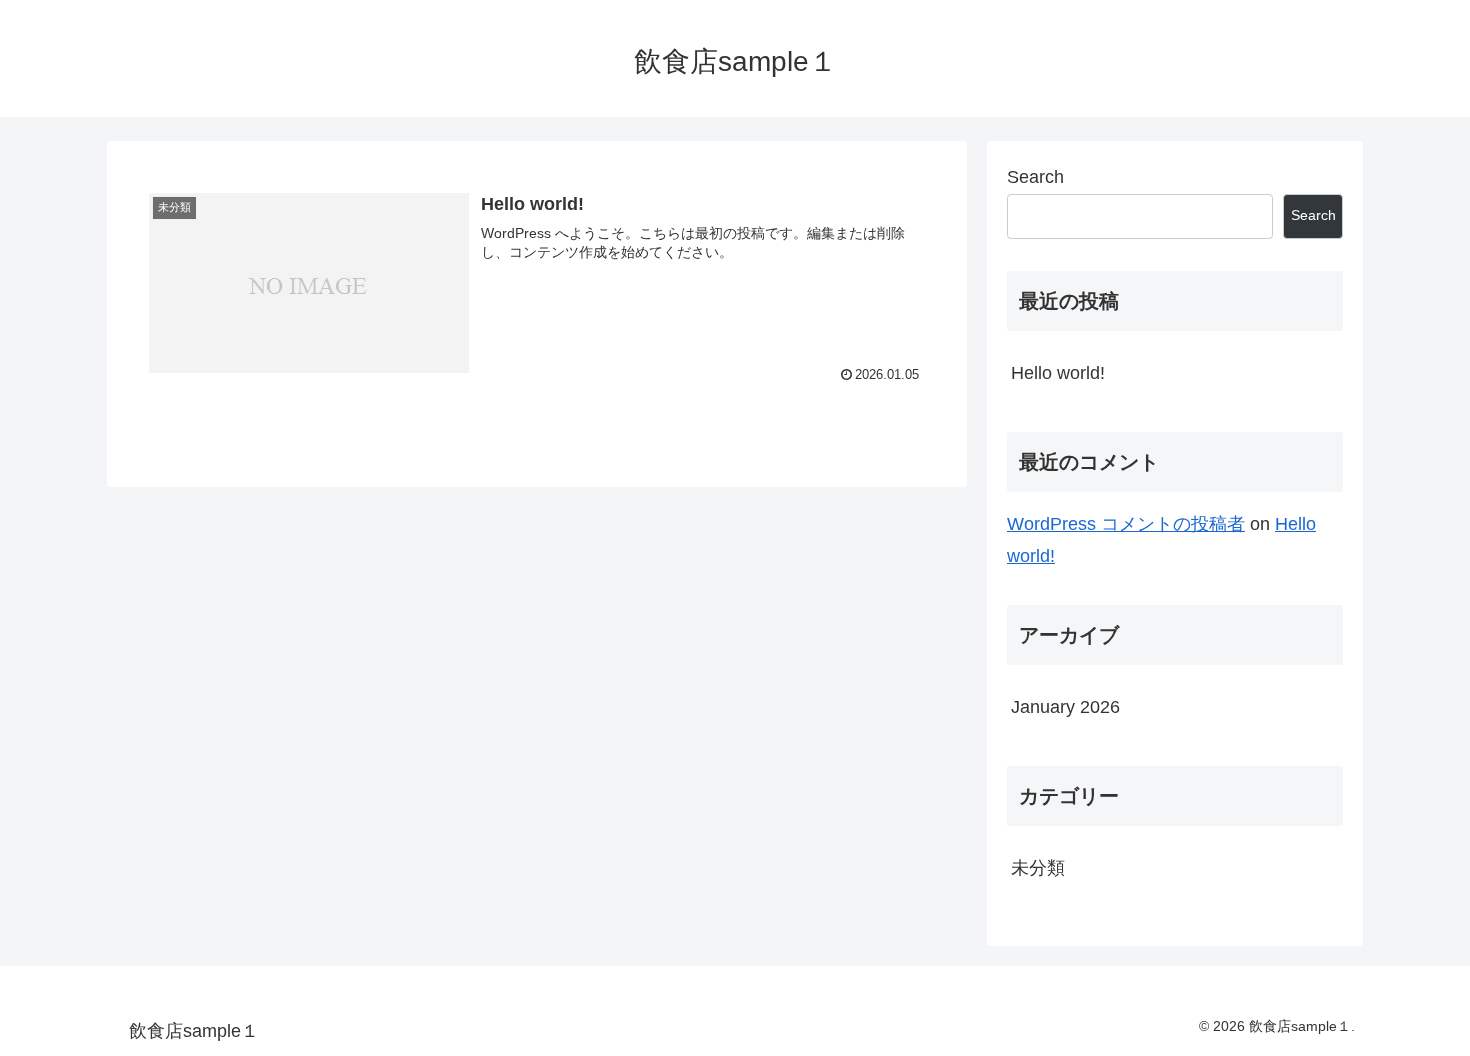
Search (1035, 177)
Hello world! (1058, 373)
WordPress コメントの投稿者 (1126, 524)
